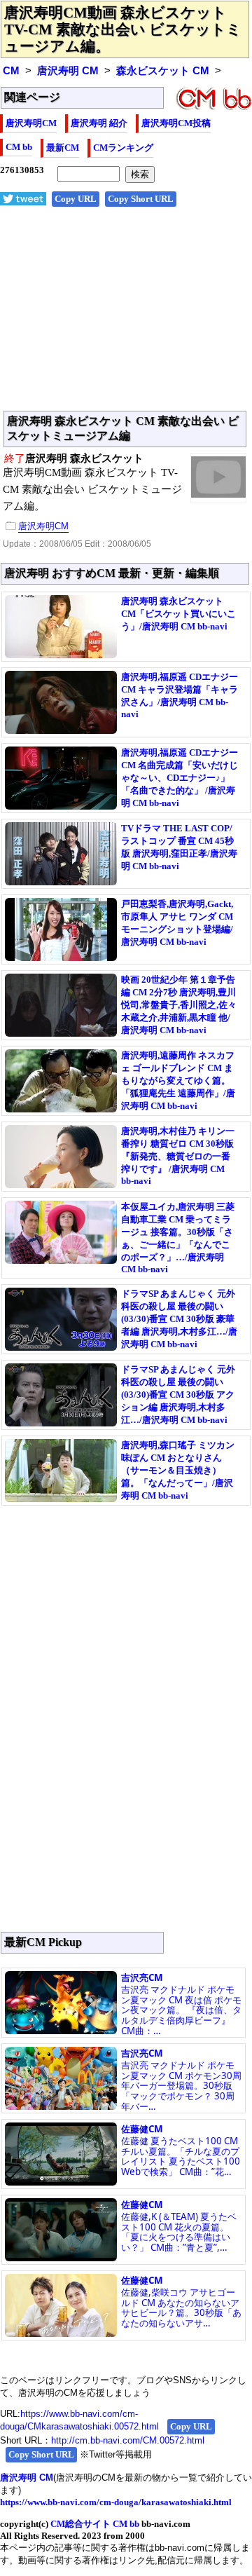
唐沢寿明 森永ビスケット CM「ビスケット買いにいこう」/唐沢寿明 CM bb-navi (178, 614)
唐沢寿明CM (31, 123)
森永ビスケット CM (163, 71)
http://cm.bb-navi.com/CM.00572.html (128, 2440)
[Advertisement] (126, 316)
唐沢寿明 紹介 (99, 123)
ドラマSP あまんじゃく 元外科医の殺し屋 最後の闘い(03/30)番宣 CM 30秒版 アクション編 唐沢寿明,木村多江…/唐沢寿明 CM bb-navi (178, 1395)
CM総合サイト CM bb (95, 2524)
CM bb (19, 147)
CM (11, 71)
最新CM (63, 148)
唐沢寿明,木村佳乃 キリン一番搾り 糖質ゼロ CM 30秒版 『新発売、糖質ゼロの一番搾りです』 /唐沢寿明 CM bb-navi (178, 1156)
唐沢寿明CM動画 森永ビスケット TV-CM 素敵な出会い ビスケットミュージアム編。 (123, 29)
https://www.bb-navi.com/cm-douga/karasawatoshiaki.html (116, 2502)
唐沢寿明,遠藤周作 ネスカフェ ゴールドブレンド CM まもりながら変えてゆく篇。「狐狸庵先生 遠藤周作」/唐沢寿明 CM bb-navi (178, 1081)
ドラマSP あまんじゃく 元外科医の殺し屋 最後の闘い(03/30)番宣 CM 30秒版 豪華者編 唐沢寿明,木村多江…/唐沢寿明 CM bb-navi (179, 1319)
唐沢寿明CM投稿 (176, 123)
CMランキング (123, 148)
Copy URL (76, 199)
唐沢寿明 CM (68, 71)
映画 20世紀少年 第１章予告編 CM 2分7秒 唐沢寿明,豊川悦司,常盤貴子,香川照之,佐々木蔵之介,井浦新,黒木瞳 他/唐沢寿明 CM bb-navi (179, 1005)
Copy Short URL (141, 199)
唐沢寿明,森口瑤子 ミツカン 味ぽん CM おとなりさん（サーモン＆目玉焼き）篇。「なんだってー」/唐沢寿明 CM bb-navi (178, 1470)
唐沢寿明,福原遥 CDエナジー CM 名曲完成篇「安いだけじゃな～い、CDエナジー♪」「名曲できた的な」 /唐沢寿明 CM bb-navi (180, 778)
